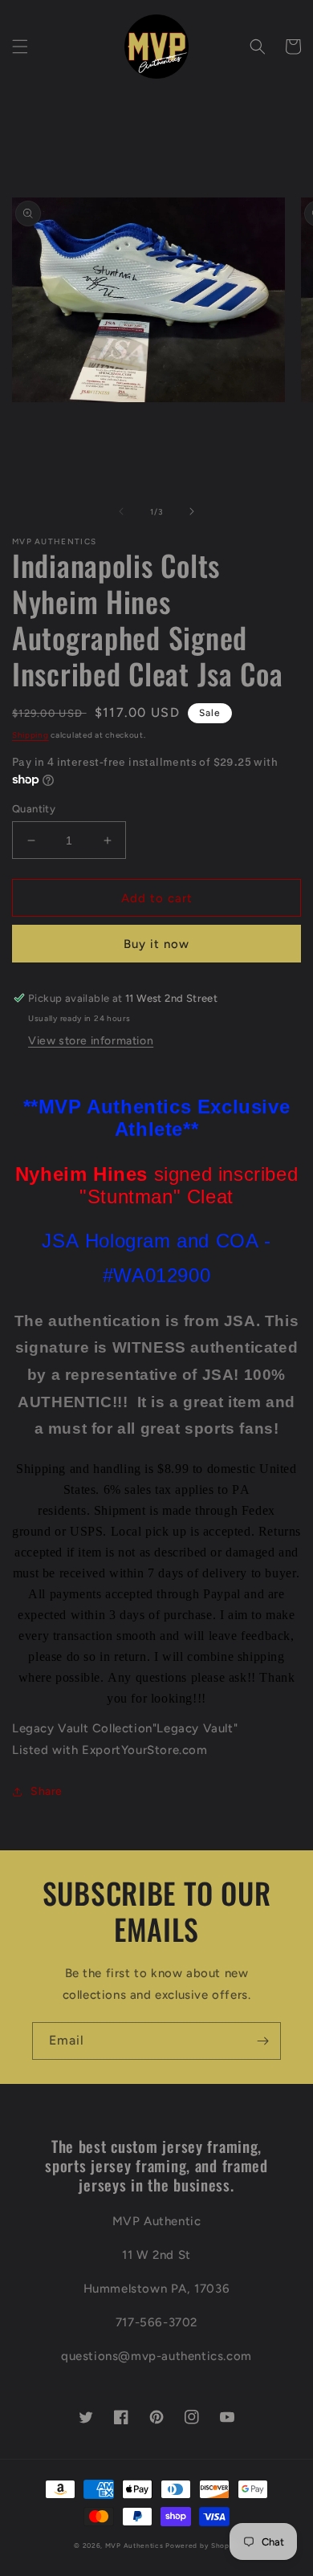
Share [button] (47, 1791)
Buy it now (156, 944)
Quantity (34, 809)
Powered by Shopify (202, 2545)
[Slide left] (121, 511)
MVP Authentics (134, 2545)
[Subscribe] (262, 2041)
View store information (91, 1041)
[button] (20, 47)
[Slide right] (192, 511)
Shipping (30, 735)
